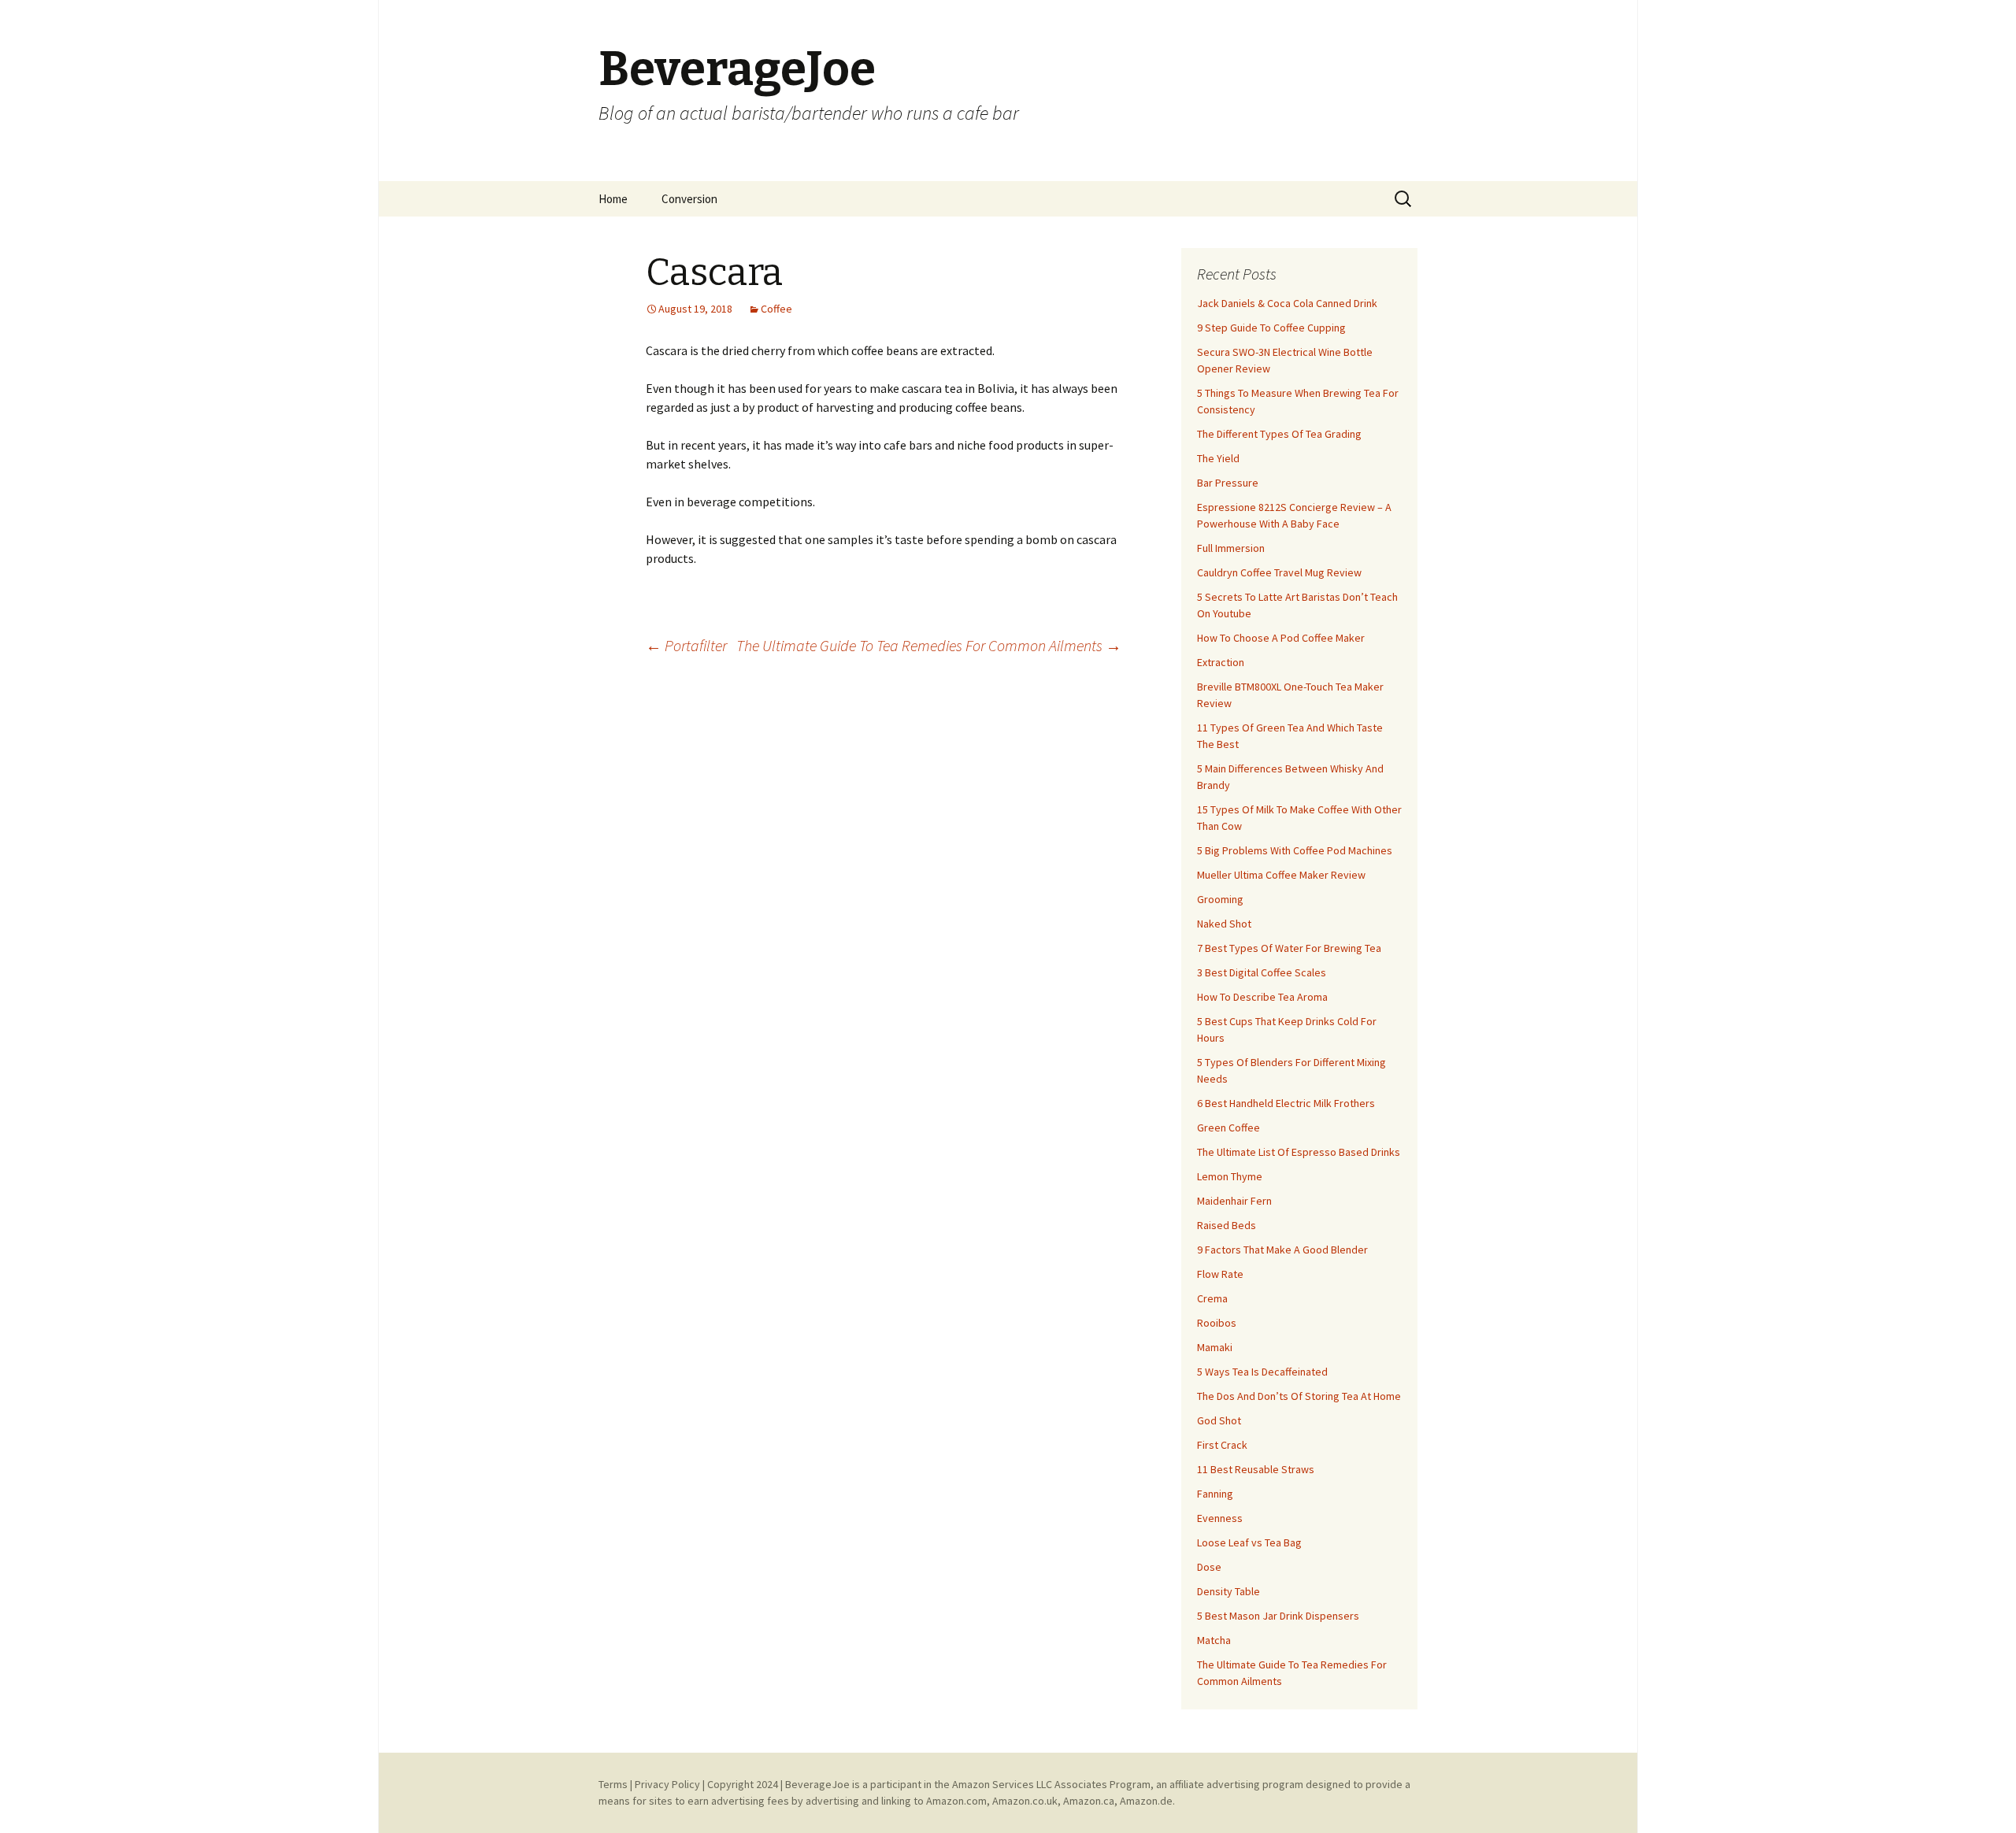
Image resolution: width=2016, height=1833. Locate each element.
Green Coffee (1228, 1128)
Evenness (1220, 1518)
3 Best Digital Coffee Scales (1262, 972)
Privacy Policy (667, 1784)
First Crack (1222, 1445)
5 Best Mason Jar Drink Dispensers (1278, 1616)
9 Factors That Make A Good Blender (1282, 1250)
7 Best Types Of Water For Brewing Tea (1289, 948)
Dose (1209, 1567)
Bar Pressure (1228, 483)
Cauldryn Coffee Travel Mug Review (1279, 572)
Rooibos (1217, 1323)
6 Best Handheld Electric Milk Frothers (1286, 1103)
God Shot (1219, 1420)
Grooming (1220, 899)
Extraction (1221, 662)
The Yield (1218, 458)
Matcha (1214, 1640)
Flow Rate (1220, 1274)
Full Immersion (1231, 548)
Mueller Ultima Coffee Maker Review (1281, 875)
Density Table (1228, 1591)
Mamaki (1215, 1347)
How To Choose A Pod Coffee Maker (1281, 638)
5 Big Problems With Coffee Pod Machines (1295, 850)
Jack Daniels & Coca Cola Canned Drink (1287, 303)
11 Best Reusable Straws (1256, 1469)
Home (613, 199)
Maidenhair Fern (1234, 1201)
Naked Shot (1224, 924)
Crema (1212, 1298)
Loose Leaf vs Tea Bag (1249, 1542)
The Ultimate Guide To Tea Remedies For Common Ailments (929, 645)
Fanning (1215, 1494)
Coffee (776, 309)
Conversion (689, 199)
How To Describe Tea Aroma (1262, 997)
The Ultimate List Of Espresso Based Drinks (1299, 1152)
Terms (613, 1784)
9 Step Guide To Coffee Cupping (1271, 328)
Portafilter (686, 645)
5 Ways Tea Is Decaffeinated (1262, 1372)
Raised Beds (1227, 1225)
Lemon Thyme (1230, 1176)
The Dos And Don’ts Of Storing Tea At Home (1299, 1396)
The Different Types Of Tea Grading (1279, 434)
